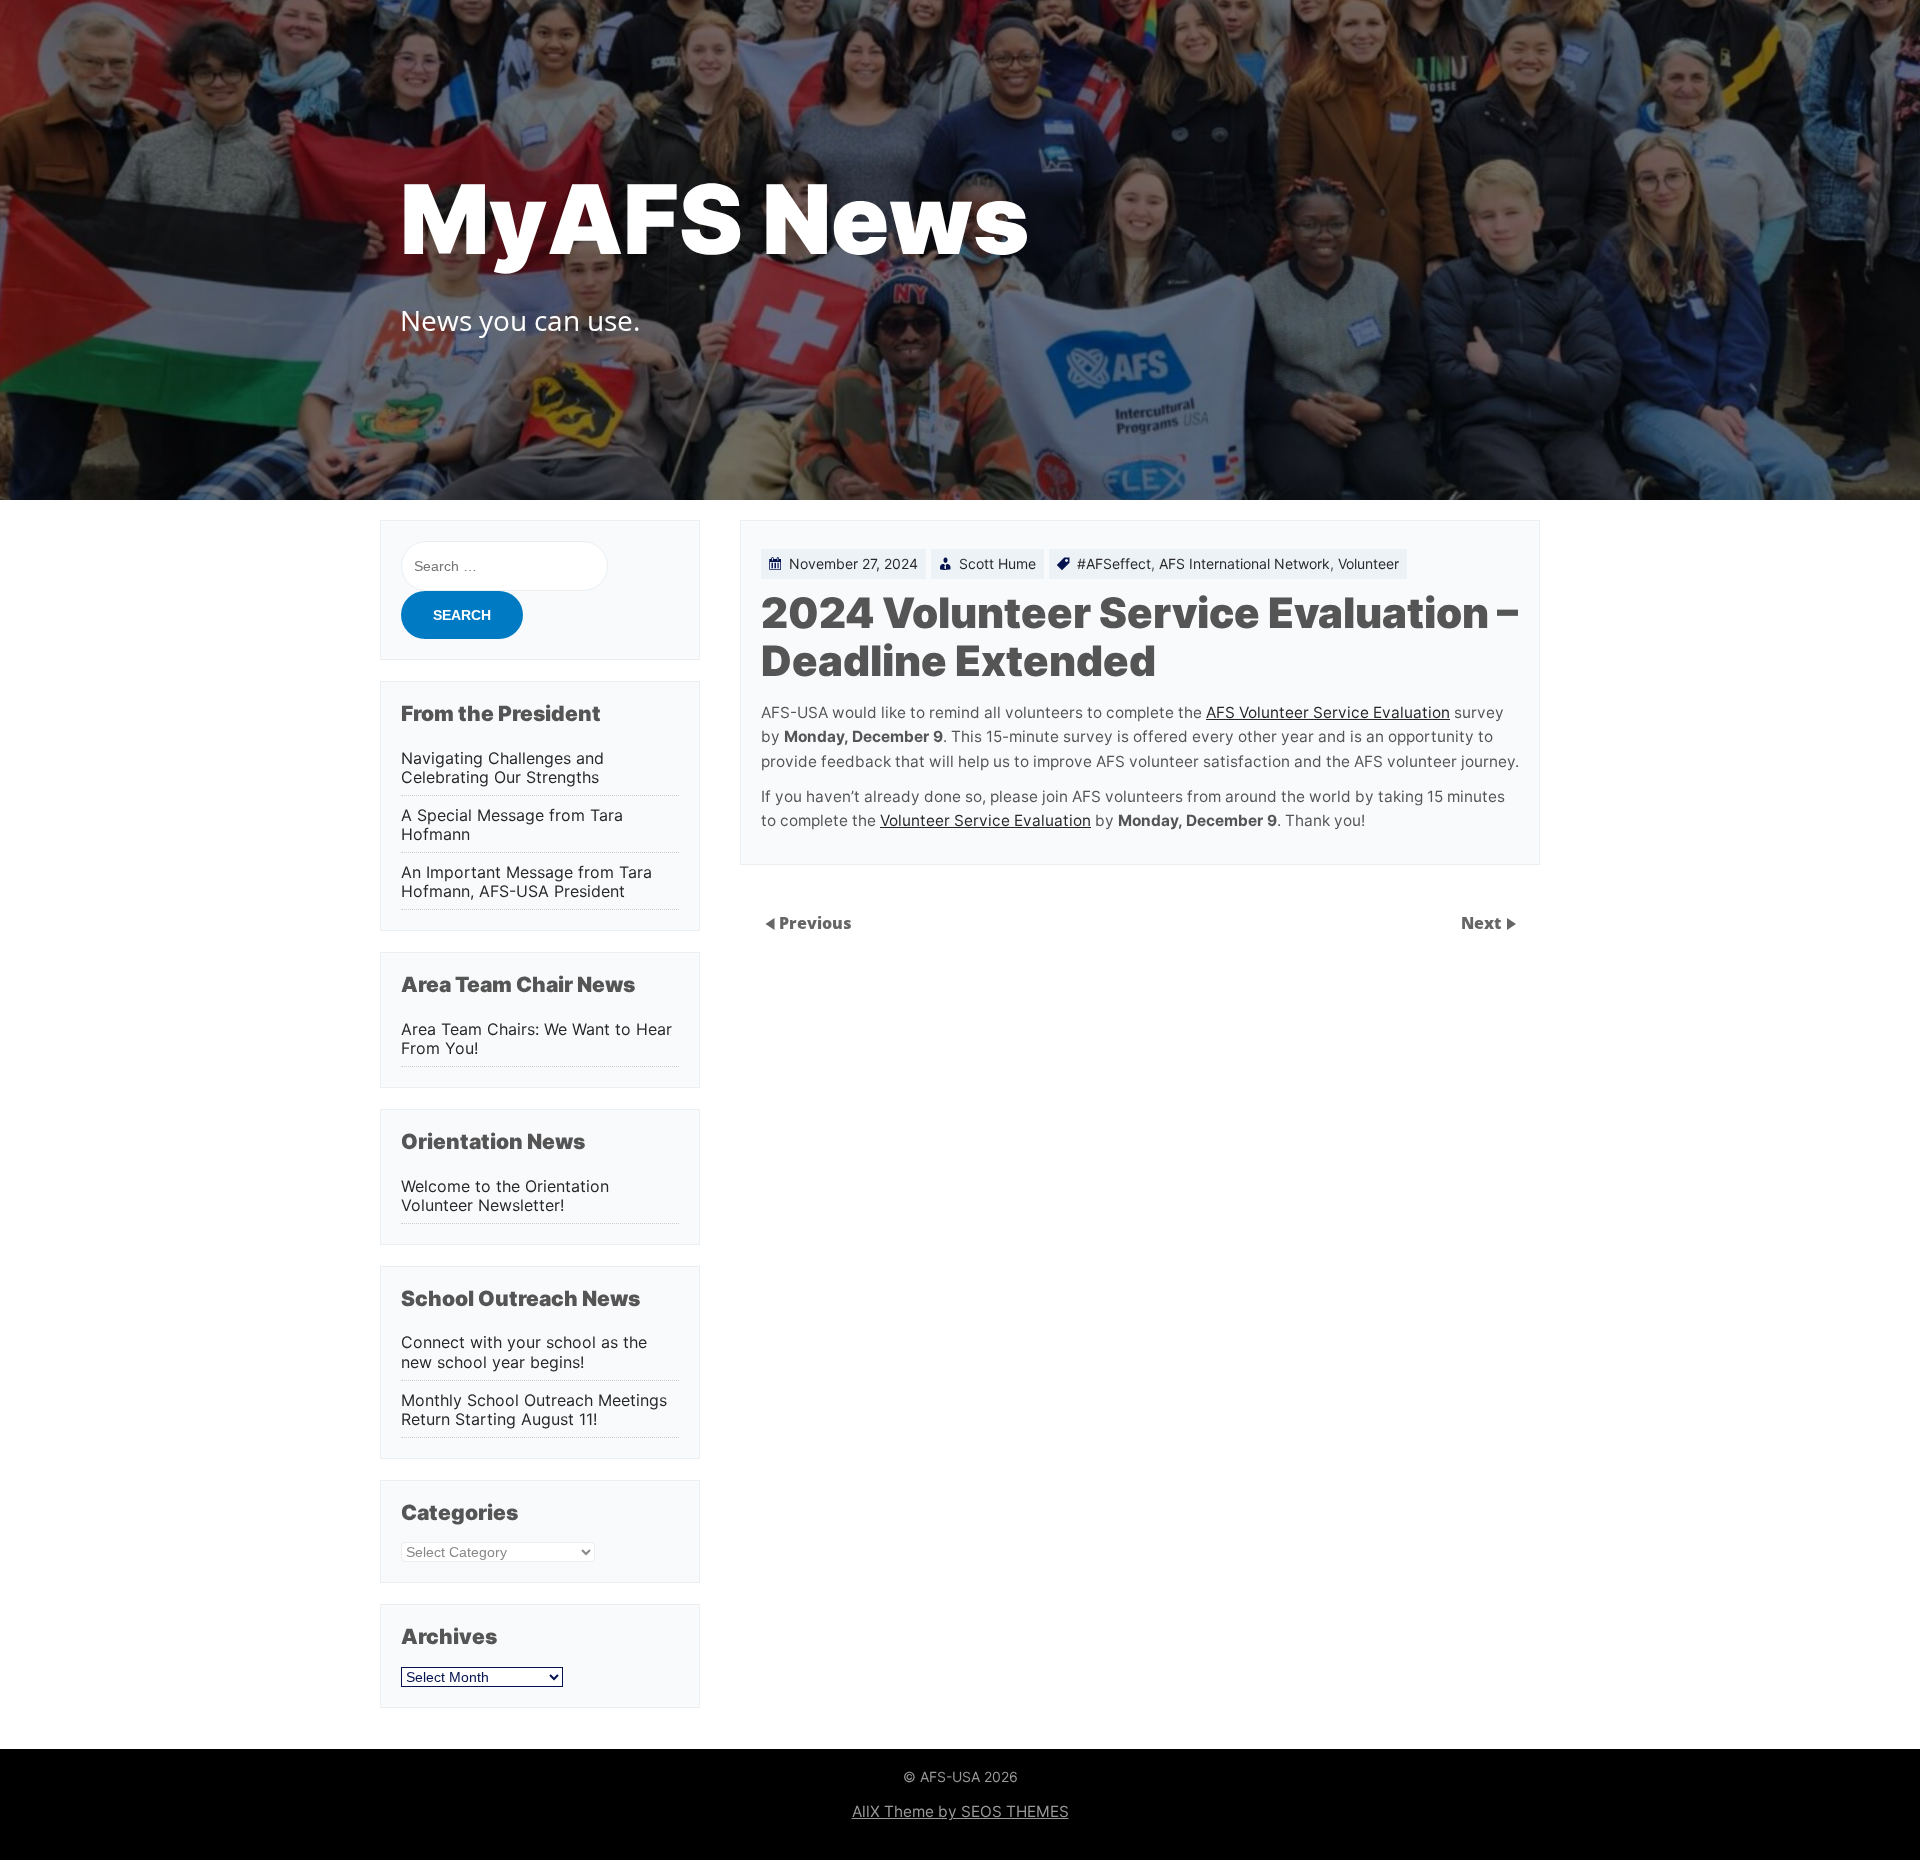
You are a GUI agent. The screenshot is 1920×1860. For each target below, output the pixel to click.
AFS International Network (1244, 563)
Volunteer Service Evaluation (985, 820)
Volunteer (1368, 563)
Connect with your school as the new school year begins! (524, 1352)
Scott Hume (997, 563)
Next (1483, 923)
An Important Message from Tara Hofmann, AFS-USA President (526, 882)
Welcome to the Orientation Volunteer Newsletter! (505, 1196)
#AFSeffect (1114, 563)
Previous (815, 923)
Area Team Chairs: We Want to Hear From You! (536, 1039)
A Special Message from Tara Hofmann (512, 825)
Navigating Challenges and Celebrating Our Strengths (502, 768)
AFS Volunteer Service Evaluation (1328, 712)
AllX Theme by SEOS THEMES (960, 1811)
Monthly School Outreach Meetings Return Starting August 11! (534, 1410)
